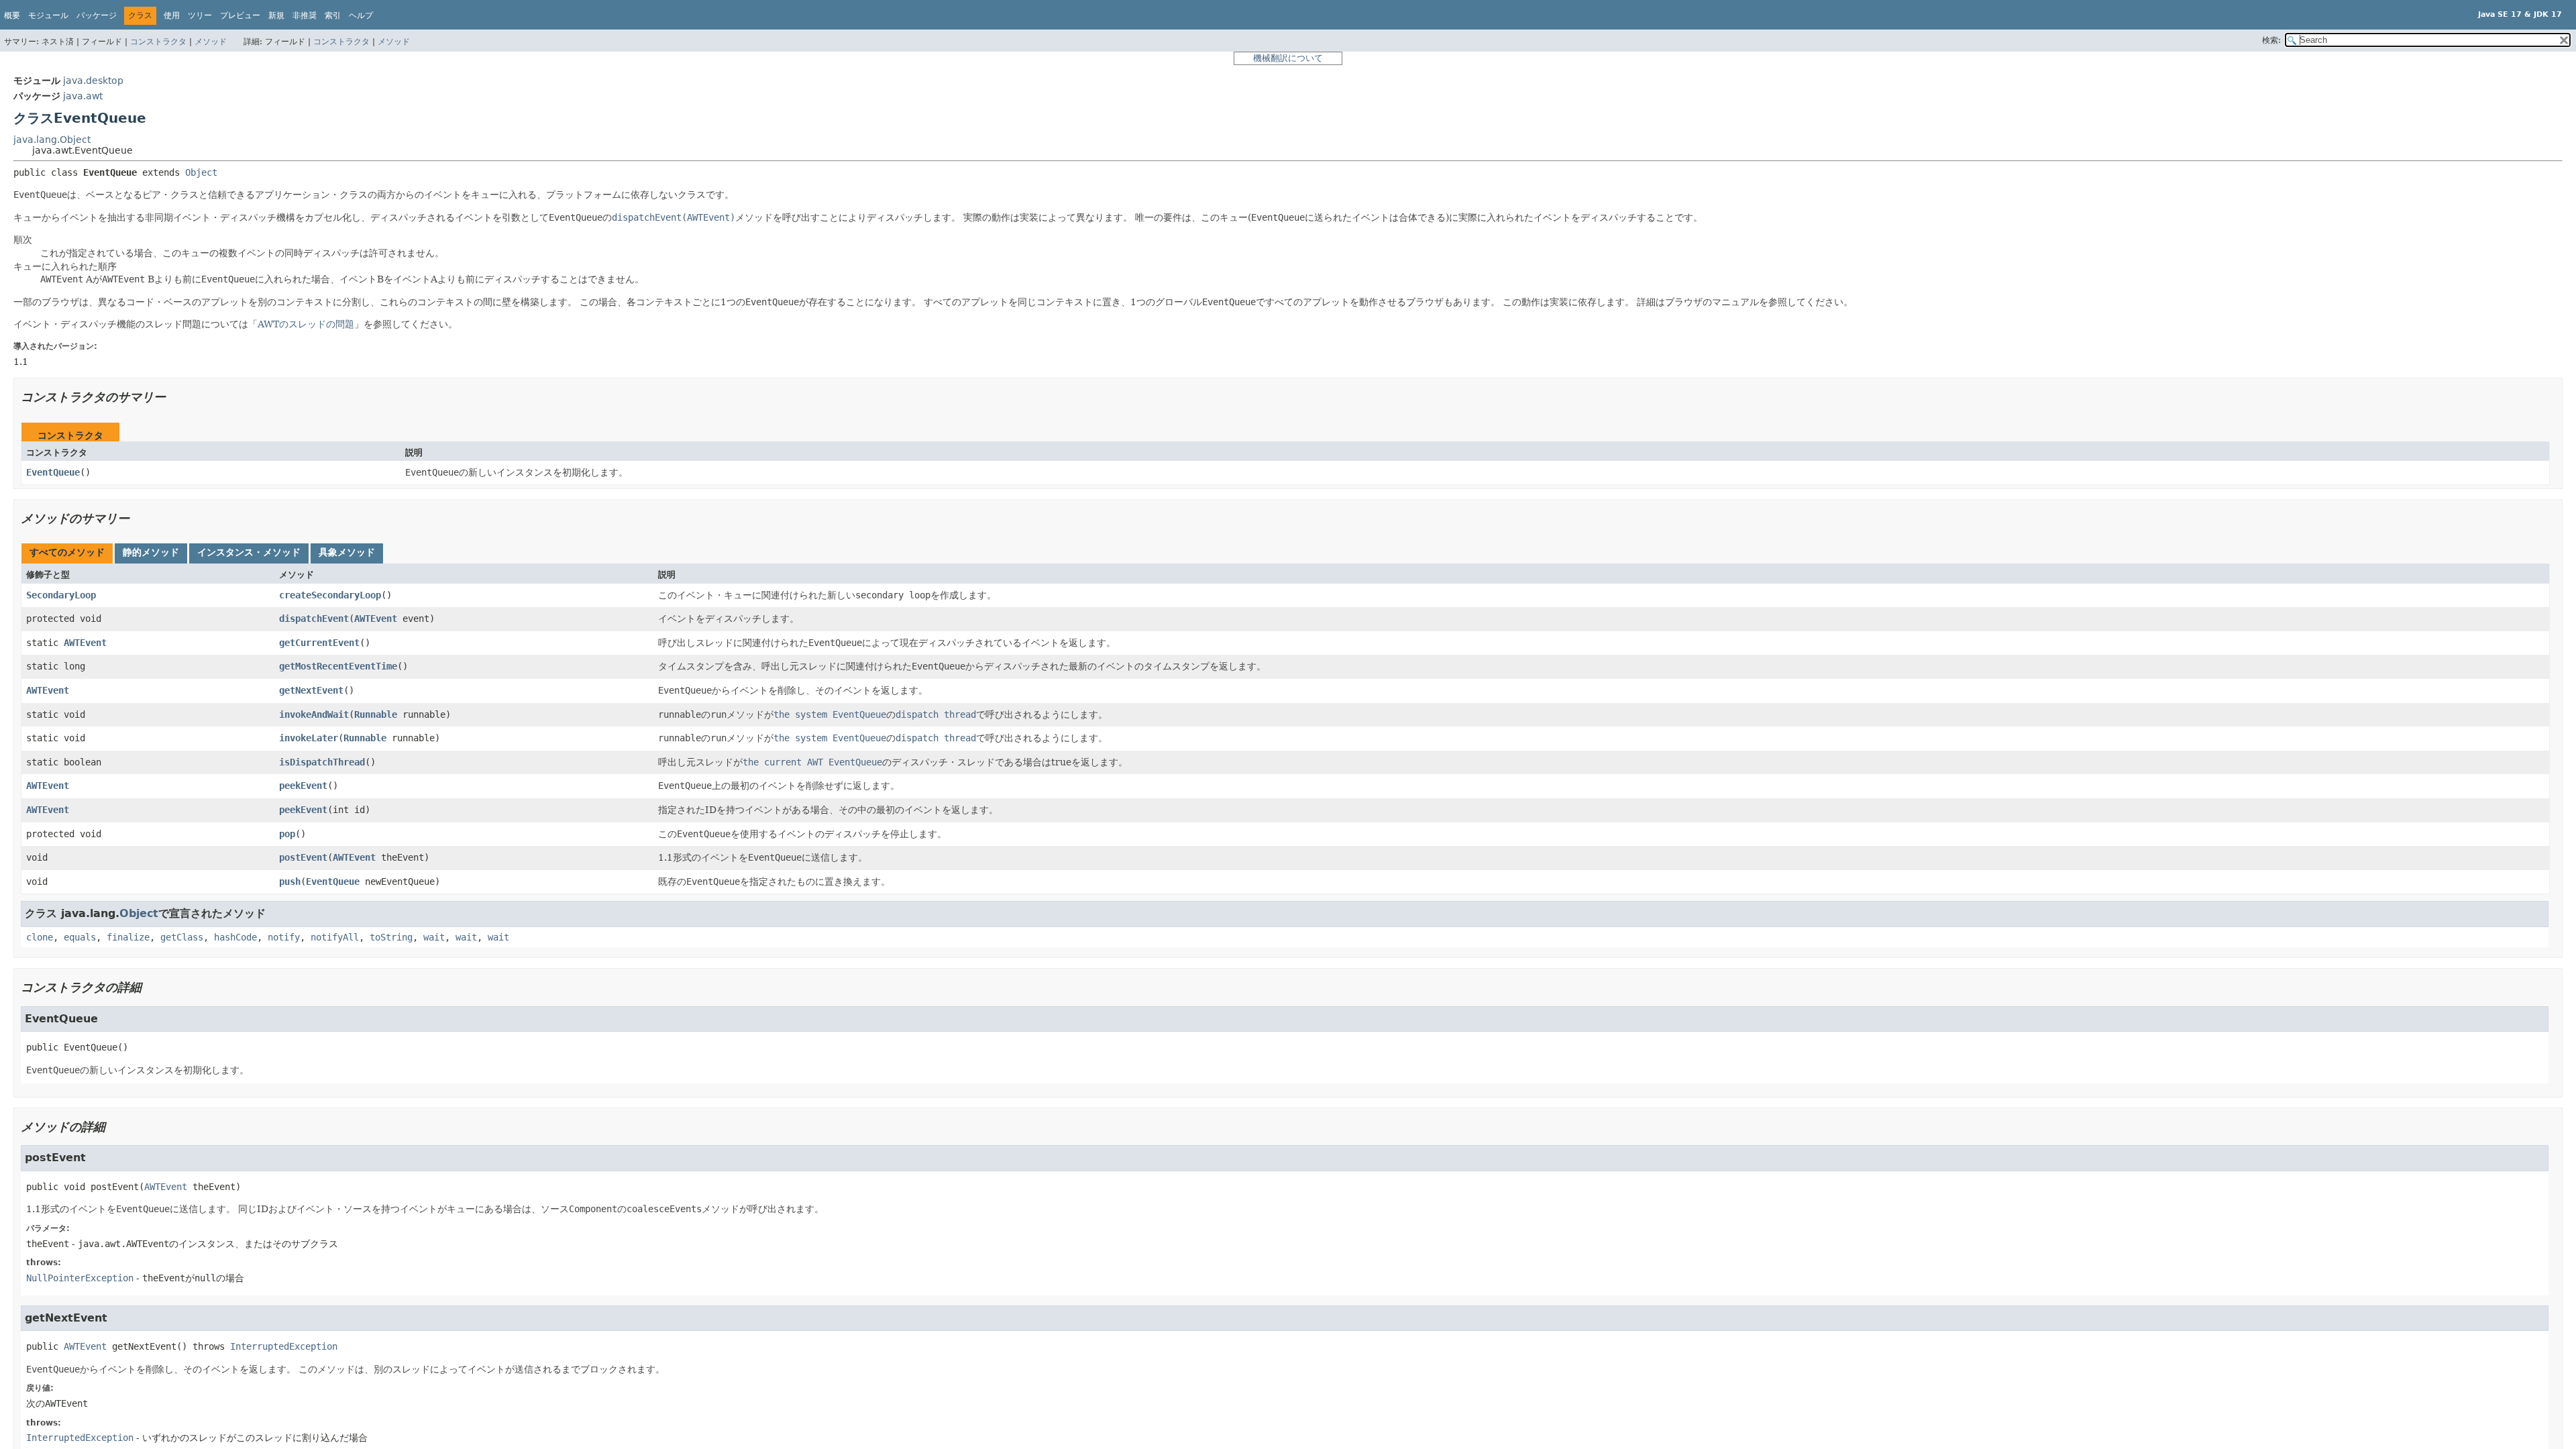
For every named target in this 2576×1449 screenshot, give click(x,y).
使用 (172, 15)
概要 (12, 15)
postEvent (303, 857)
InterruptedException (284, 1346)
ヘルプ (361, 15)
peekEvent (303, 786)
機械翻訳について (1288, 58)
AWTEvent (376, 619)
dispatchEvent (314, 619)
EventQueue (53, 472)
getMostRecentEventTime (338, 666)
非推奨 (305, 15)
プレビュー (240, 15)
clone (40, 937)
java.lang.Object (52, 140)
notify (284, 937)
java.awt (83, 96)
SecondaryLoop (61, 595)
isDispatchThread (322, 762)
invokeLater (309, 738)
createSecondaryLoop (330, 595)
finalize (128, 937)
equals (80, 937)
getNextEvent (311, 690)
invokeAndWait (314, 714)
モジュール (48, 15)
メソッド (211, 42)
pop (287, 834)
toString (391, 937)
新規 (276, 15)
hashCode (235, 937)
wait (434, 937)
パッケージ (97, 15)
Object (201, 172)
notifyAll (335, 937)
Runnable (376, 714)
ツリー (200, 15)
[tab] (67, 553)
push (290, 881)
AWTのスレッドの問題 (306, 324)
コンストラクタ (158, 42)
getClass (182, 937)
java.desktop (93, 80)
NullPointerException (80, 1278)
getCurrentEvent (319, 643)
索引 (333, 15)
